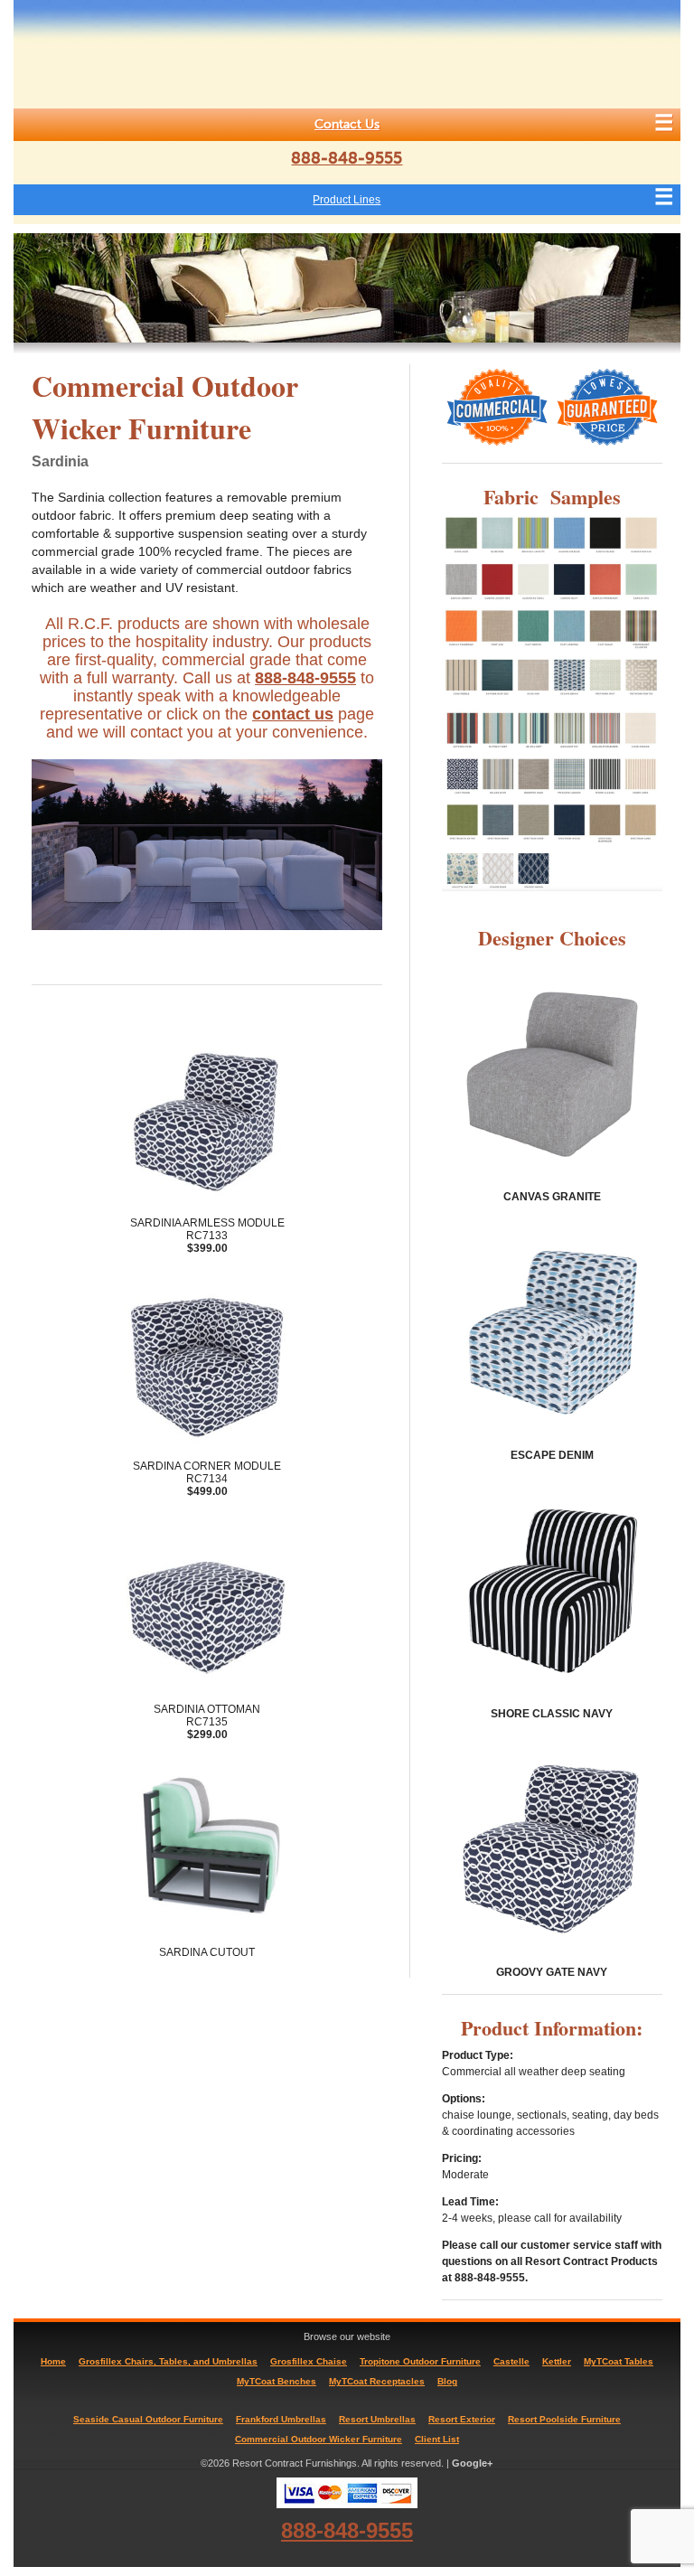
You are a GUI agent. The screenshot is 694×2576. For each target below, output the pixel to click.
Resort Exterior (462, 2419)
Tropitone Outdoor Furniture (420, 2361)
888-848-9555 (347, 158)
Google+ (472, 2463)
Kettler (557, 2361)
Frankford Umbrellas (281, 2419)
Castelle (511, 2361)
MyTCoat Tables (619, 2361)
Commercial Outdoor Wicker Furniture (319, 2439)
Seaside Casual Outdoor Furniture (148, 2419)
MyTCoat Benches (277, 2381)
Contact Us (347, 124)
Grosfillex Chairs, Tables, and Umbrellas (168, 2361)
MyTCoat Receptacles (377, 2381)
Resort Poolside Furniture (564, 2419)
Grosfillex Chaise (309, 2361)
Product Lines (347, 200)
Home (53, 2361)
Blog (447, 2381)
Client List (437, 2439)
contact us (293, 714)
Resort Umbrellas (377, 2419)
